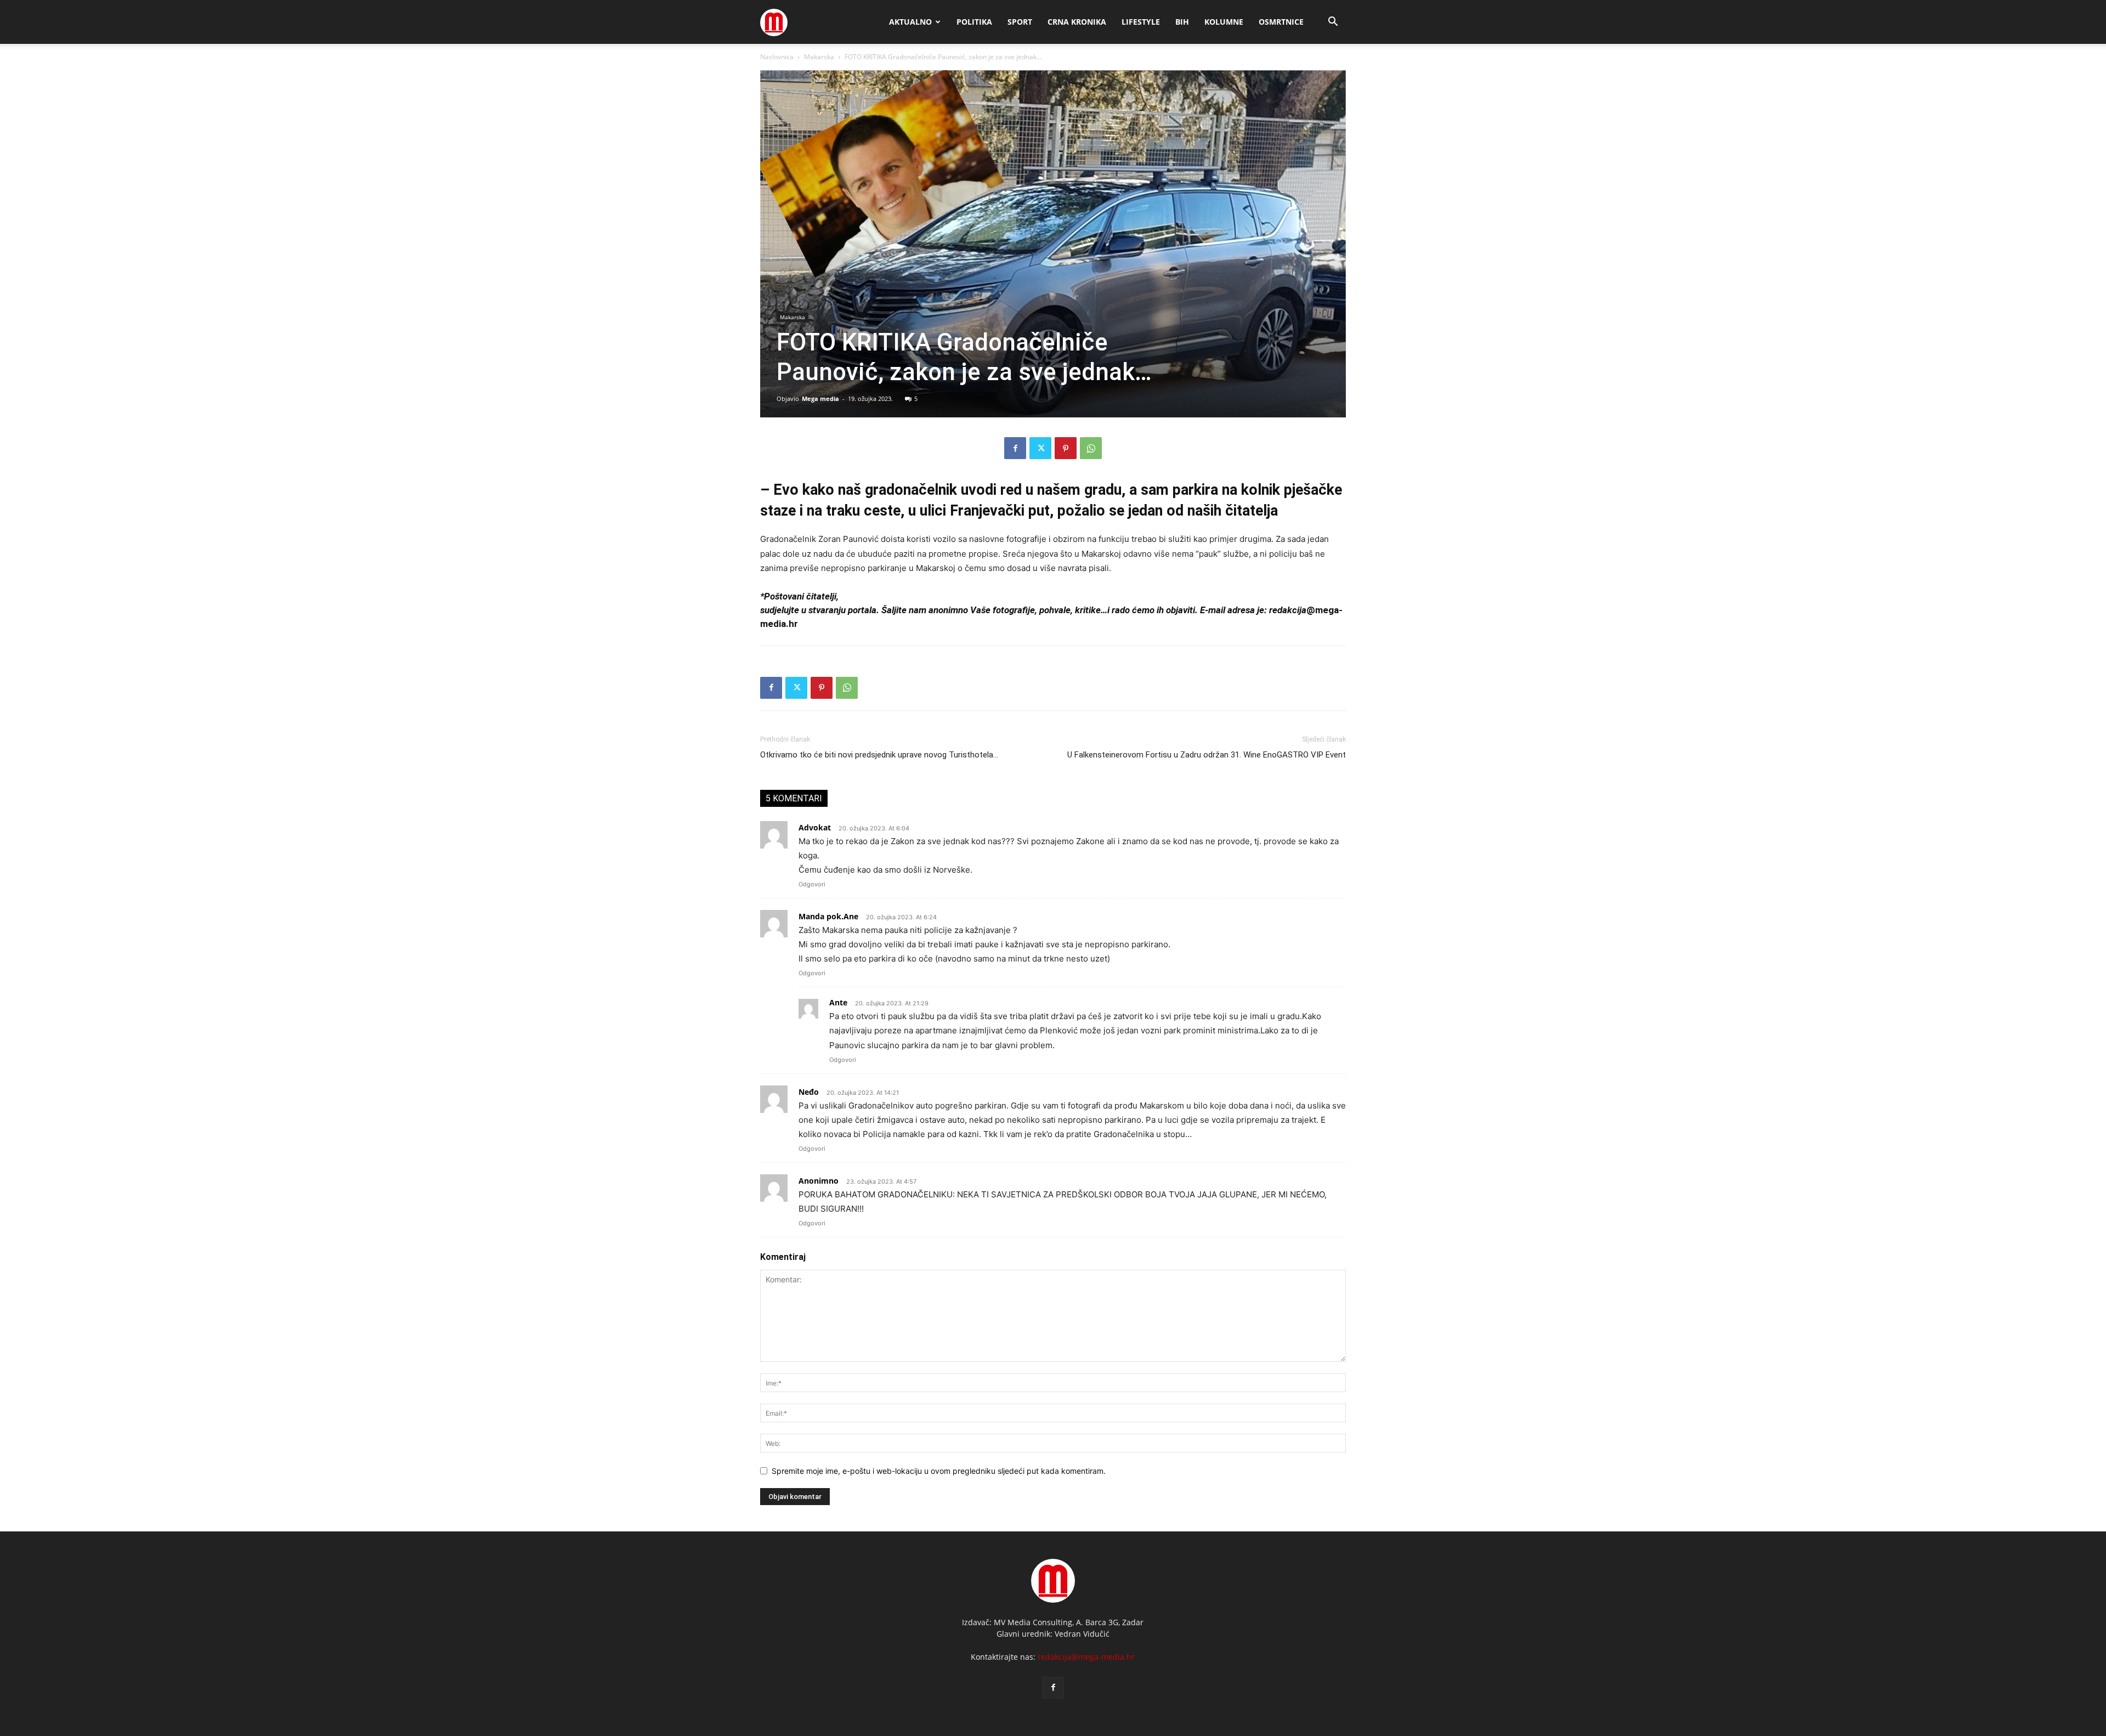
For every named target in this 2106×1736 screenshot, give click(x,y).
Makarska (819, 57)
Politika (974, 22)
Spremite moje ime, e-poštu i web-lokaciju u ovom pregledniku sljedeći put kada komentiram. (939, 1471)
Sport (1020, 22)
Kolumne (1224, 22)
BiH (1182, 22)
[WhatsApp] (1091, 448)
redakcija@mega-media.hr (1086, 1657)
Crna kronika (1077, 22)
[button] (1333, 23)
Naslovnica (777, 57)
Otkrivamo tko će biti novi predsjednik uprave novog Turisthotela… (879, 755)
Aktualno (910, 22)
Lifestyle (1141, 22)
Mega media (820, 398)
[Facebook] (1015, 448)
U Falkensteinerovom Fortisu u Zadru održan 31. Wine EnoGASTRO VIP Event (1207, 755)
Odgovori (812, 884)
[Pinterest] (1066, 448)
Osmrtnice (1281, 22)
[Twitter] (1040, 448)
